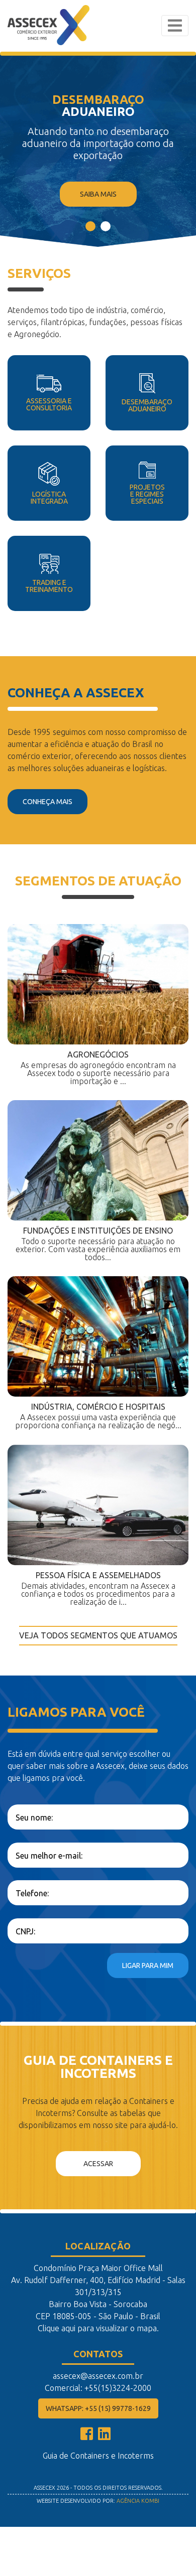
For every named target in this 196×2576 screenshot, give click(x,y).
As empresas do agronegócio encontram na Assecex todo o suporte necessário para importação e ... (98, 1068)
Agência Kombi (138, 2501)
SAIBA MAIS (98, 194)
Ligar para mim (148, 1965)
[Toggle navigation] (175, 26)
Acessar (98, 2164)
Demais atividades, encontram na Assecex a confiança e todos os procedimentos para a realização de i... (98, 1588)
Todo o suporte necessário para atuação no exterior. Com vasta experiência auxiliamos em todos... (98, 1244)
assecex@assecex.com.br (98, 2376)
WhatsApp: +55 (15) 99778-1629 (98, 2408)
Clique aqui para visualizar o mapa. (98, 2328)
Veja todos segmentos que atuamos (98, 1635)
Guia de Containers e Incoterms (98, 2456)
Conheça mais (47, 802)
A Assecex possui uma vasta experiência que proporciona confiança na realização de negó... (98, 1416)
